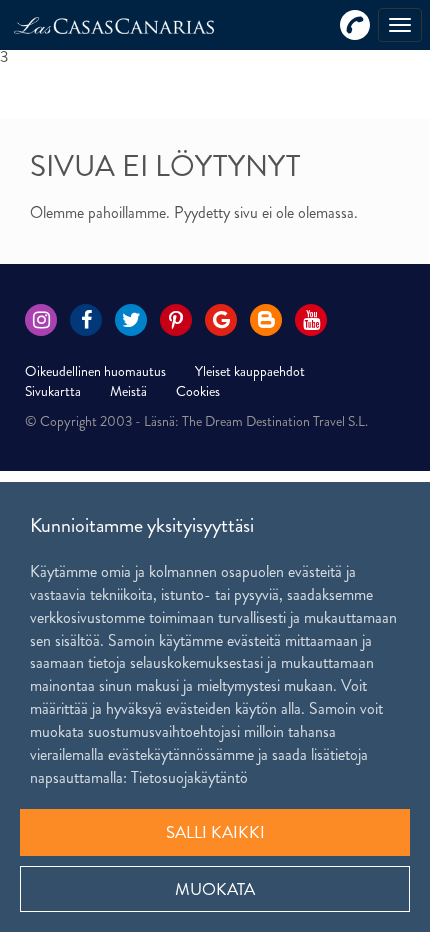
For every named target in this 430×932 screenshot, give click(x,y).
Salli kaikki (215, 832)
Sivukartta (53, 391)
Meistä (128, 391)
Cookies (198, 391)
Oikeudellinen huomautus (95, 371)
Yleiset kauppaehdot (250, 371)
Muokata (215, 889)
